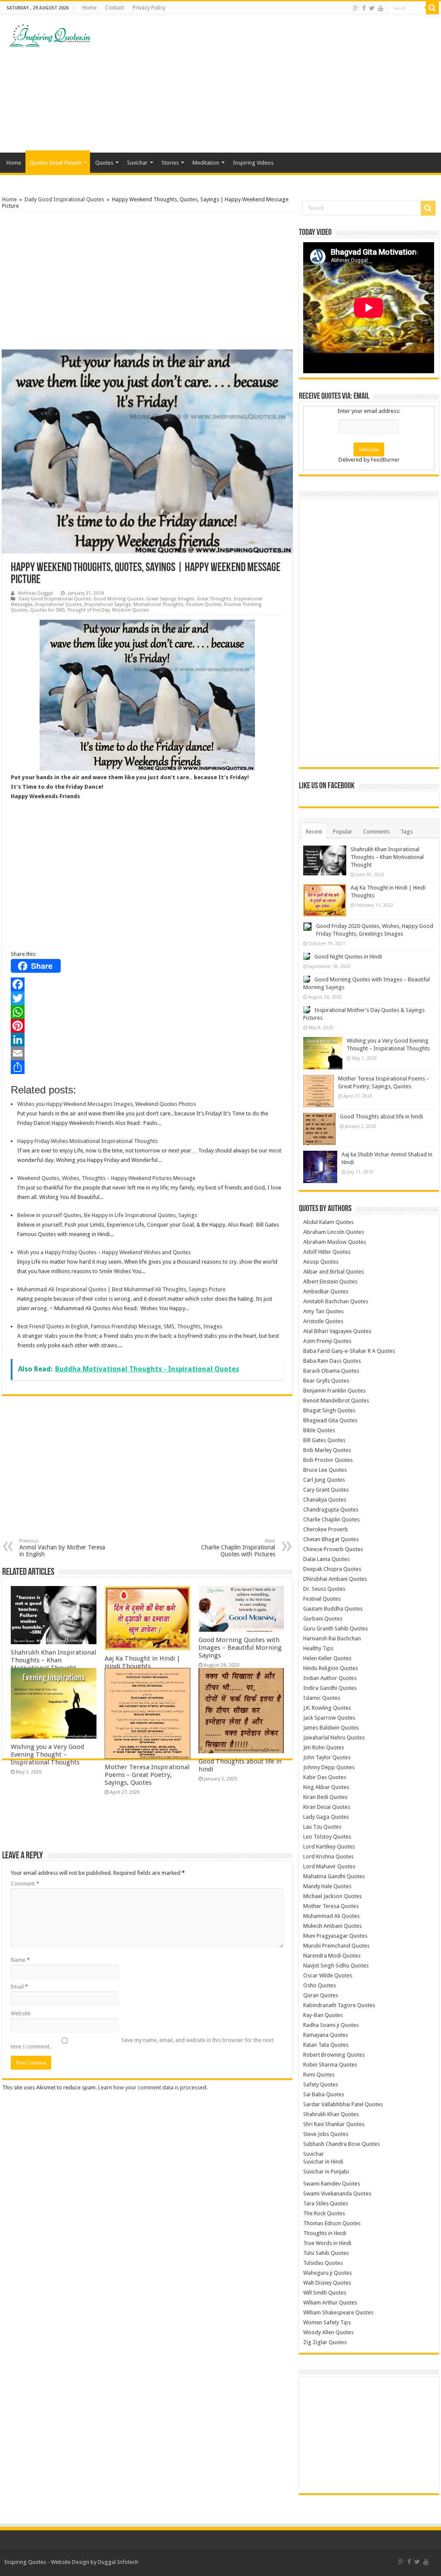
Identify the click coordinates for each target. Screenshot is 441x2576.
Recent (314, 832)
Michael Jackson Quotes (332, 1896)
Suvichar (137, 163)
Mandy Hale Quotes (327, 1886)
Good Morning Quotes (119, 599)
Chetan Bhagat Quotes (331, 1539)
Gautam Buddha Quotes (333, 1609)
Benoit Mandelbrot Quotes (336, 1400)
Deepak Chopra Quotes (332, 1569)
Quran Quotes (321, 1995)
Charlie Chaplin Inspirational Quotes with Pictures (238, 1548)
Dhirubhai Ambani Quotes (335, 1579)
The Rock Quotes (324, 2213)
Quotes (104, 163)
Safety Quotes (321, 2084)
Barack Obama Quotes (331, 1371)
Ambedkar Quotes (326, 1291)
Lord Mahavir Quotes (329, 1866)
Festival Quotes (322, 1599)
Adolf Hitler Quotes (327, 1252)
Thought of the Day (88, 610)
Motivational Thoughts (158, 604)
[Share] (147, 1067)
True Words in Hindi (327, 2243)
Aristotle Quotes (323, 1321)
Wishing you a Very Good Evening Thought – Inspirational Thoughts (47, 1755)
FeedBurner (385, 460)
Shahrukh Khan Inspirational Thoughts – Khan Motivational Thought (53, 1660)
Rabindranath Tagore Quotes (339, 2005)
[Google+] (356, 8)
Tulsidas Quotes (323, 2263)
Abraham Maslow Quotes (335, 1242)
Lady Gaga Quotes (326, 1817)
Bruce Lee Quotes (325, 1470)
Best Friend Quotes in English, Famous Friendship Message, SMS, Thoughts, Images (120, 1326)
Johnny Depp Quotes (329, 1767)
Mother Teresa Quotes (331, 1906)
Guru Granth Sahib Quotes (335, 1628)
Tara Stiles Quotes (326, 2203)
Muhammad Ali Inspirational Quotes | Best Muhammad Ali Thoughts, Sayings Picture (121, 1289)
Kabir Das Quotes (325, 1777)
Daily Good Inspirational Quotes (64, 199)
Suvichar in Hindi (323, 2162)
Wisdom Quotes (130, 610)
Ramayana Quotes (326, 2035)
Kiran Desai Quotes (327, 1807)
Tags (407, 832)
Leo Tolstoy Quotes (327, 1837)
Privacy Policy (149, 8)
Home (89, 8)
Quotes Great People (56, 163)
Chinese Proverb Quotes (333, 1549)
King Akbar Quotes (326, 1787)
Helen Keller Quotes (327, 1658)
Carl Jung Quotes (324, 1480)
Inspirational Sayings (108, 604)
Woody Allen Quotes (328, 2332)
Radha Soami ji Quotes (331, 2025)
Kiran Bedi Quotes (325, 1797)
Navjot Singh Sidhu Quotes (336, 1966)
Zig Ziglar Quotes (325, 2342)
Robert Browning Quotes (334, 2055)
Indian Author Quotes (330, 1678)
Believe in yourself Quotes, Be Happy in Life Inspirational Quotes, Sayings (107, 1215)
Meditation (206, 163)
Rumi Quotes (319, 2075)
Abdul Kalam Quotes (328, 1222)
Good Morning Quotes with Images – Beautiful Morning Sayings (240, 1648)
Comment (25, 1884)
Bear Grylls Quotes (326, 1381)
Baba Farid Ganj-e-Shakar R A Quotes (349, 1351)
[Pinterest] (147, 1026)
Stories (170, 163)
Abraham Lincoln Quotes (334, 1232)
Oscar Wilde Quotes (328, 1975)
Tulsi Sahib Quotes (326, 2253)
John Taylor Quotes (327, 1757)
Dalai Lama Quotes (326, 1559)
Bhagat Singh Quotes (329, 1410)
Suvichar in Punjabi (326, 2172)
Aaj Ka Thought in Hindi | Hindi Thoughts (143, 1662)
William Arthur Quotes (330, 2303)
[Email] (147, 1053)
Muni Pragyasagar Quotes (335, 1936)
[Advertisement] (276, 84)
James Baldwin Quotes (331, 1728)
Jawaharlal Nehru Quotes (334, 1738)
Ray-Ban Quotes (323, 2015)
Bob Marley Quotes (327, 1450)
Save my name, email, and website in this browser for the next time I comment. (142, 2043)
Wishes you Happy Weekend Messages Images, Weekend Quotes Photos (107, 1104)
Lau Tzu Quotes (322, 1827)
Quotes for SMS (47, 610)
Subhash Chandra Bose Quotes (342, 2144)
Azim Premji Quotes (327, 1341)
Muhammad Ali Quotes (331, 1916)
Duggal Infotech (118, 2562)
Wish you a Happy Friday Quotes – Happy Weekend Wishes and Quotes (104, 1252)
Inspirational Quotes (59, 604)
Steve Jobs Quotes (326, 2134)
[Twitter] (372, 8)
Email (19, 1987)
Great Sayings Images (170, 599)
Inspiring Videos (253, 163)
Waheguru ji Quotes (328, 2273)
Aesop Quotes (321, 1262)
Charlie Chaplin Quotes (331, 1519)
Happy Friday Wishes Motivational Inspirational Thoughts (87, 1141)
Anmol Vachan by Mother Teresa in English (62, 1548)
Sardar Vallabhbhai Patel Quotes (343, 2104)
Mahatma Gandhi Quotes (334, 1876)
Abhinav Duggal (36, 593)
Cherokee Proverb (326, 1529)
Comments (376, 832)
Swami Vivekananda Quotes (337, 2194)
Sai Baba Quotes (324, 2094)
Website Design (70, 2562)
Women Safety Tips (327, 2322)
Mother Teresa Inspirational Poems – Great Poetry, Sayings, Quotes (147, 1775)
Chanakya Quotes (325, 1500)
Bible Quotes (319, 1430)
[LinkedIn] (147, 1040)
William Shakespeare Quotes (338, 2312)
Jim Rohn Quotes (324, 1747)
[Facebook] (364, 8)
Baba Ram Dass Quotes (332, 1361)
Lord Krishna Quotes (328, 1856)
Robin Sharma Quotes (330, 2065)
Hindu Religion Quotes (331, 1668)
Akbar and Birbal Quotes (334, 1272)
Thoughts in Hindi (325, 2233)
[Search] (432, 8)
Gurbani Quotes (323, 1619)
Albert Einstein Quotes (330, 1282)
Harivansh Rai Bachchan (332, 1638)
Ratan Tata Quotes (326, 2045)
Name (20, 1960)
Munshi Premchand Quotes (336, 1946)
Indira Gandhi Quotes (330, 1688)
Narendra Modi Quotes (332, 1956)
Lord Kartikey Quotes (329, 1847)
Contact (115, 8)
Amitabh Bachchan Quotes (336, 1301)
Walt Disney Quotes (327, 2283)
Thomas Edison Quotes (332, 2223)
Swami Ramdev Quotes (332, 2184)
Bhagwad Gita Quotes (330, 1420)
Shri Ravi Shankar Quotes (334, 2124)
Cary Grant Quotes (326, 1490)
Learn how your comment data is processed (152, 2087)
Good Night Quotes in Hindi (348, 957)
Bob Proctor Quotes (328, 1460)
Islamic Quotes (322, 1698)
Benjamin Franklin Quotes (334, 1391)
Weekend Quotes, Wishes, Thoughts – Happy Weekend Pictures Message (106, 1178)
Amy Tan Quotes (323, 1311)
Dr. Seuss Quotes (324, 1589)
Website (21, 2013)
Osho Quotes (320, 1985)
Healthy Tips (318, 1648)
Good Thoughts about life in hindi (381, 1116)
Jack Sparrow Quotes (329, 1718)
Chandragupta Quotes (331, 1510)
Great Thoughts (214, 599)
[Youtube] (381, 8)
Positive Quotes (204, 604)
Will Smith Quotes (325, 2293)
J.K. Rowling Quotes (327, 1708)
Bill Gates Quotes (324, 1440)
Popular (343, 832)
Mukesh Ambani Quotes (332, 1926)
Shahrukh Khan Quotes (331, 2114)
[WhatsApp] (147, 1012)
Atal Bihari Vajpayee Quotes (337, 1331)
